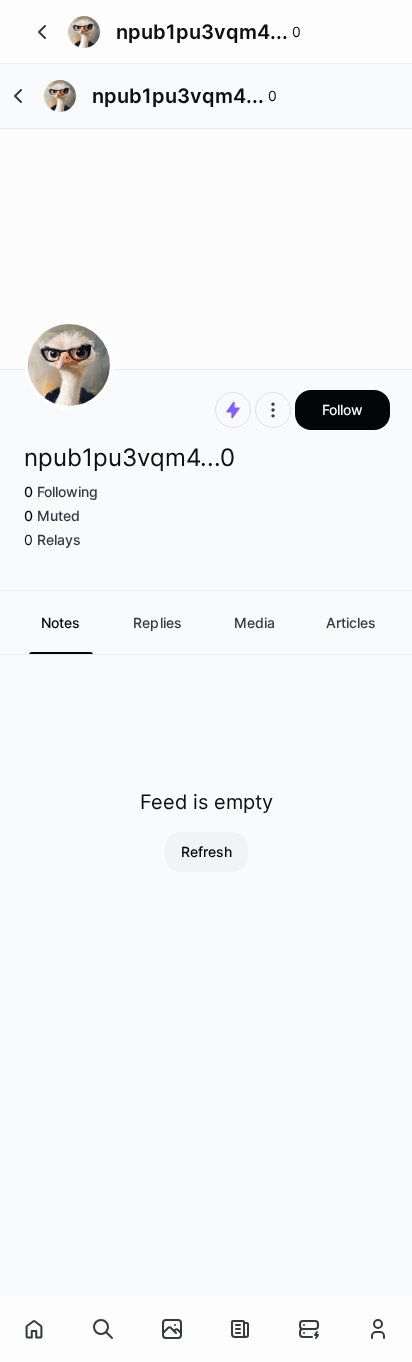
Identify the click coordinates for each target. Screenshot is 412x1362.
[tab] (61, 622)
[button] (42, 32)
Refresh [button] (206, 851)
